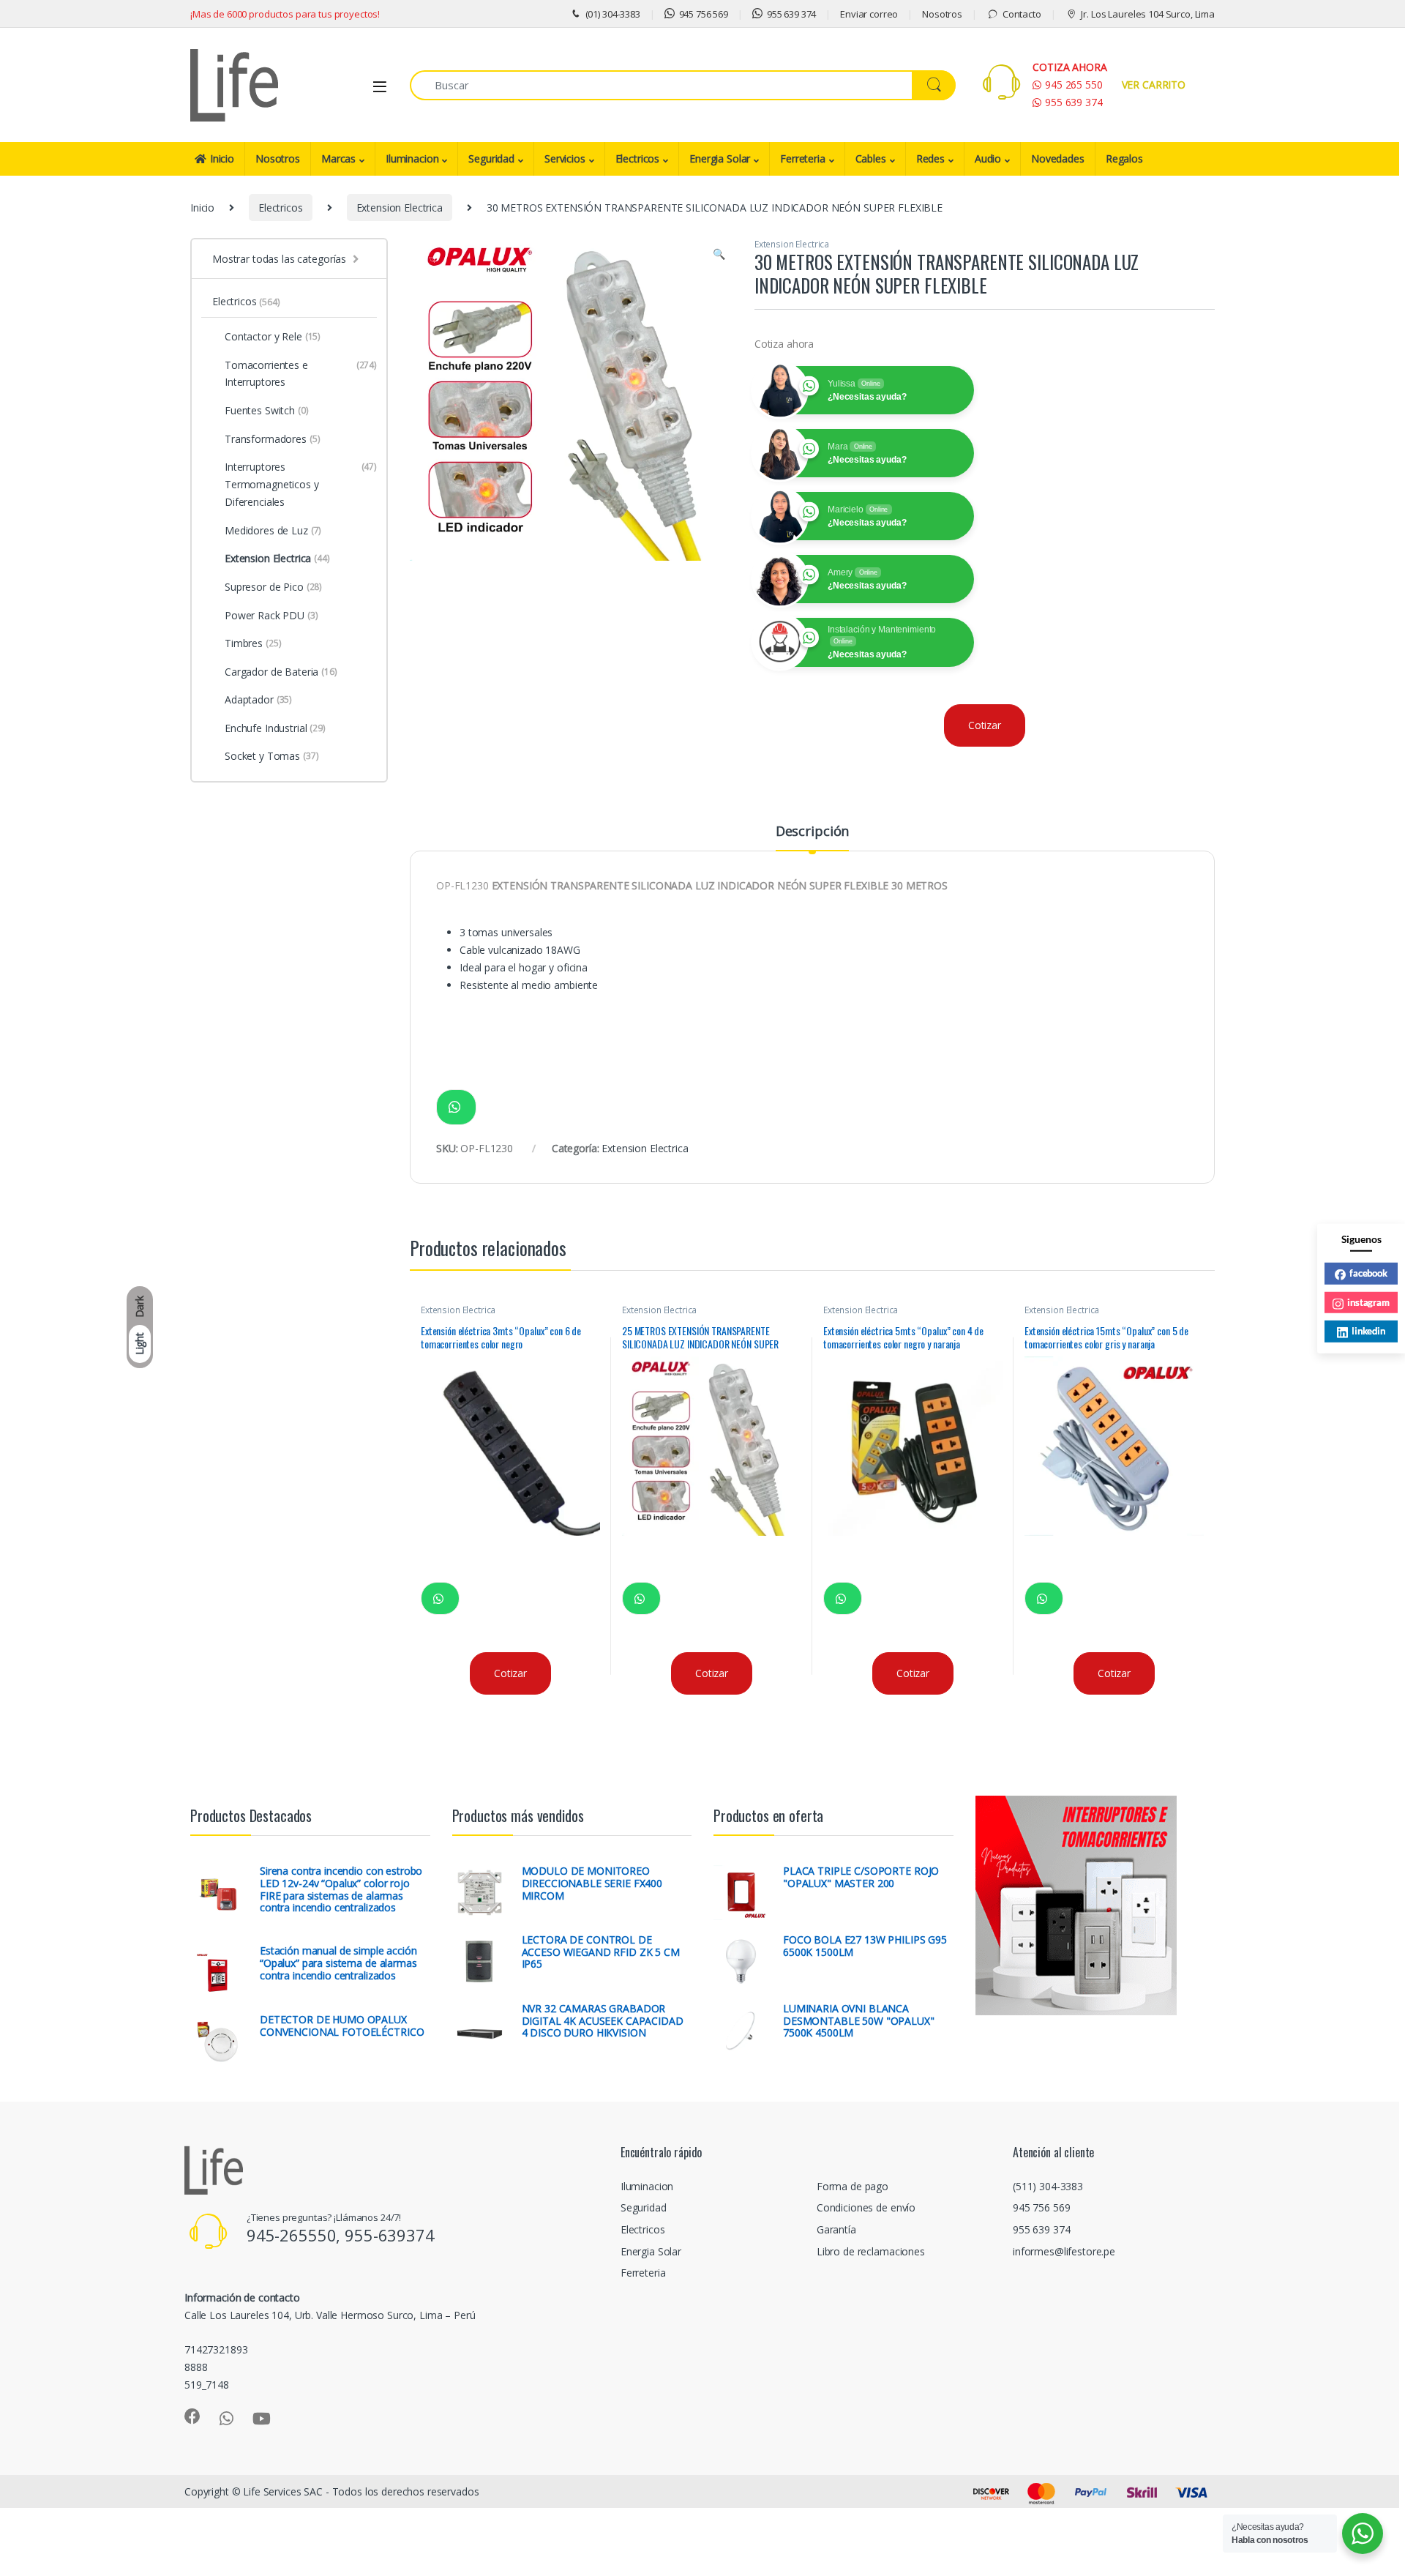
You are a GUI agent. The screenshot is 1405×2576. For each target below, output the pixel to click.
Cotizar (985, 725)
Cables (871, 158)
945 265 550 (1074, 85)
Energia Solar (720, 158)
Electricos (638, 158)
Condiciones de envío (866, 2207)
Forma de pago (853, 2186)
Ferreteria (803, 158)
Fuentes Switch (267, 410)
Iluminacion (412, 158)
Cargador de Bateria (281, 672)
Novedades (1058, 158)
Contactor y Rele (273, 336)
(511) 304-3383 (1048, 2186)
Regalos (1124, 158)
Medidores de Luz (273, 530)
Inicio (222, 158)
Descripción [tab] (812, 832)
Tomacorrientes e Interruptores (301, 374)
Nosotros (942, 14)
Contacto (1022, 14)
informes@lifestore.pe (1064, 2251)
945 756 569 (704, 14)
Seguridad (491, 158)
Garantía (836, 2229)
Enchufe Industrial (275, 728)
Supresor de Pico (273, 587)
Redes (930, 158)
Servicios (565, 158)
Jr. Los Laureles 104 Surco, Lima (1148, 14)
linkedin (1368, 1330)
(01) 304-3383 (613, 14)
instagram (1368, 1302)
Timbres (253, 643)
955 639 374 (791, 14)
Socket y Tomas (272, 756)
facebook (1368, 1272)
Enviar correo (869, 14)
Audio (988, 158)
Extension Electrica (400, 208)
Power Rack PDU (271, 615)
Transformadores (273, 439)
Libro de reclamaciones (871, 2251)
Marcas (338, 158)
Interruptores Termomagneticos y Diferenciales (301, 484)
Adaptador (258, 699)
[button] (719, 254)
